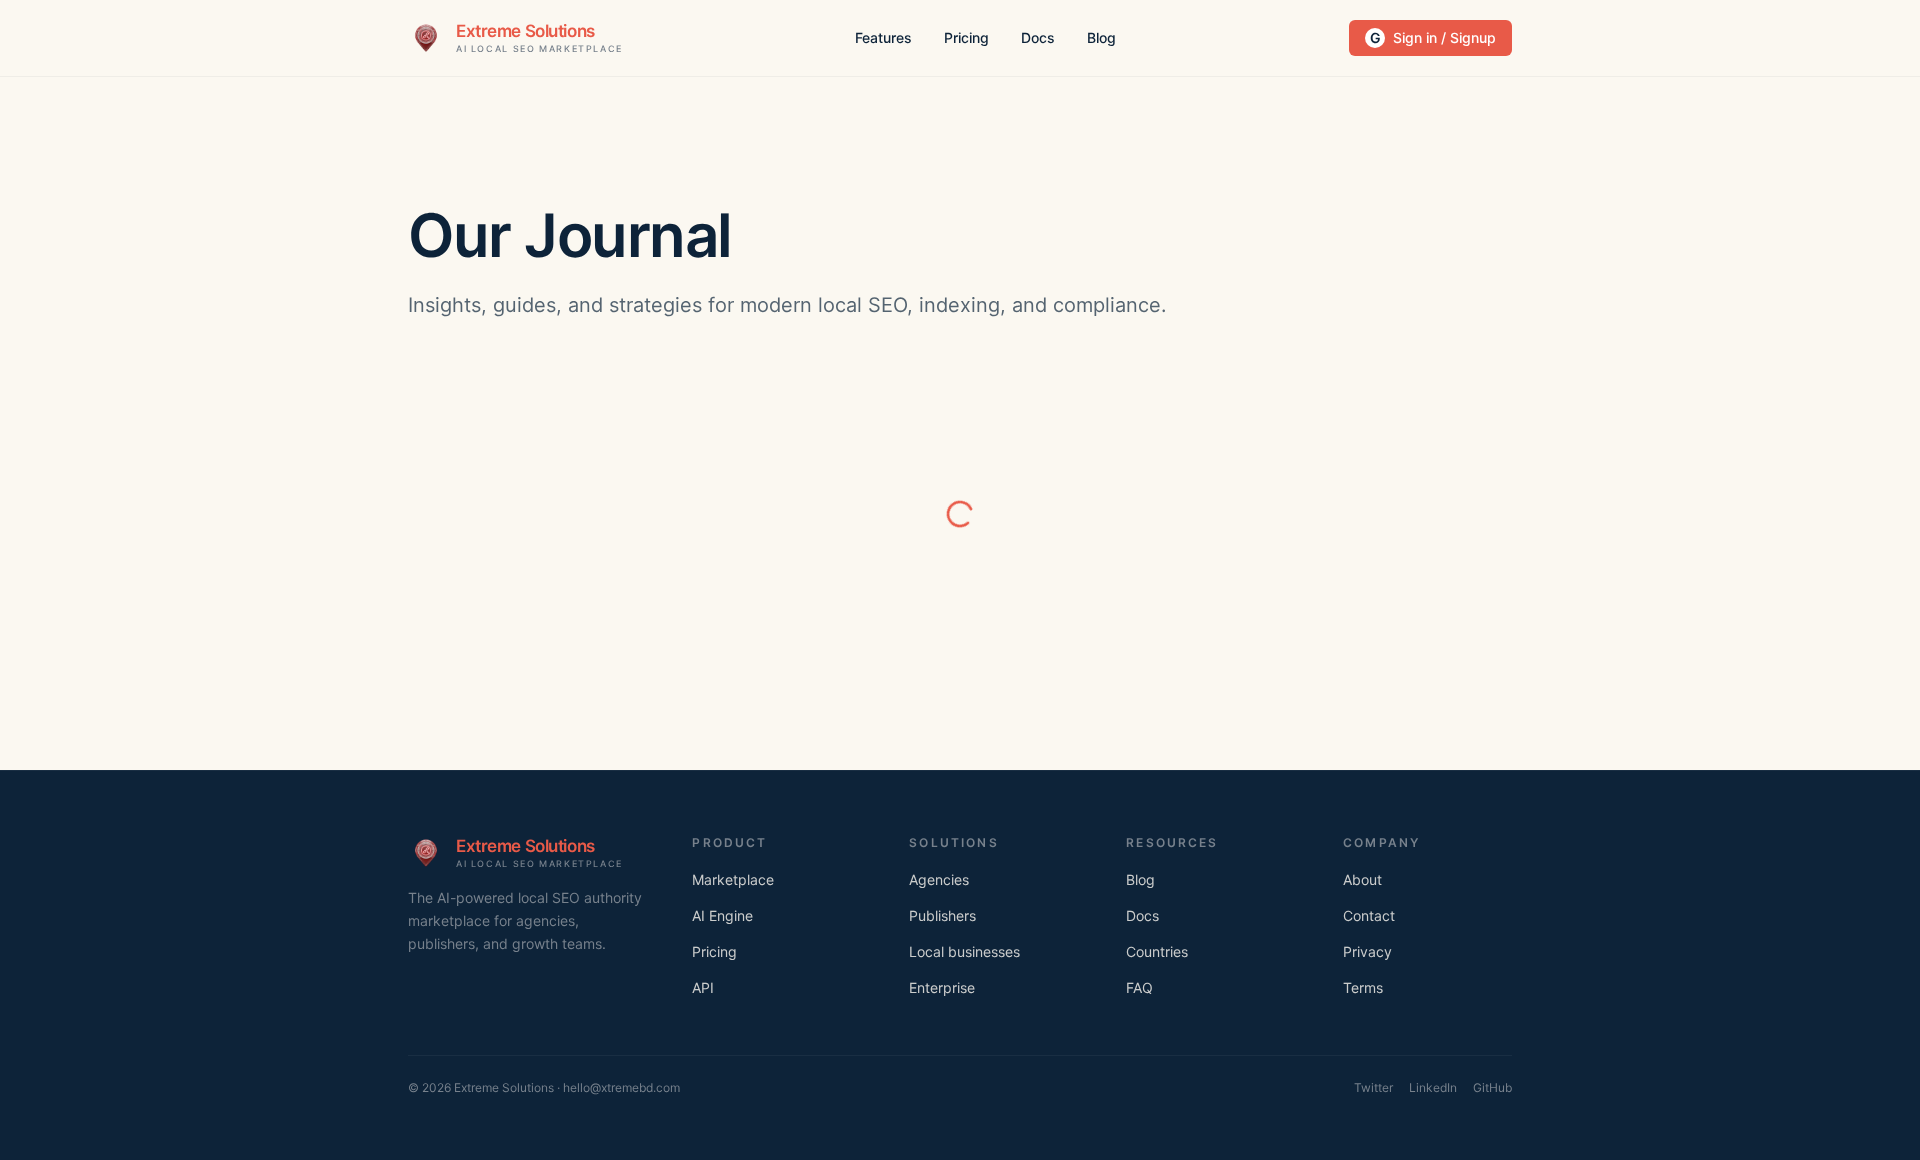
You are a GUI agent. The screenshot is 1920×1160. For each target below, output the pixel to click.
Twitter (1373, 1087)
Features (883, 37)
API (703, 987)
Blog (1101, 37)
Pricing (966, 37)
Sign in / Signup (1433, 37)
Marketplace (733, 879)
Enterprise (942, 987)
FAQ (1139, 987)
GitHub (1492, 1087)
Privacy (1367, 951)
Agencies (939, 879)
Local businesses (964, 951)
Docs (1038, 37)
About (1362, 879)
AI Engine (722, 915)
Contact (1369, 915)
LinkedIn (1433, 1087)
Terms (1363, 987)
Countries (1157, 951)
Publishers (942, 915)
